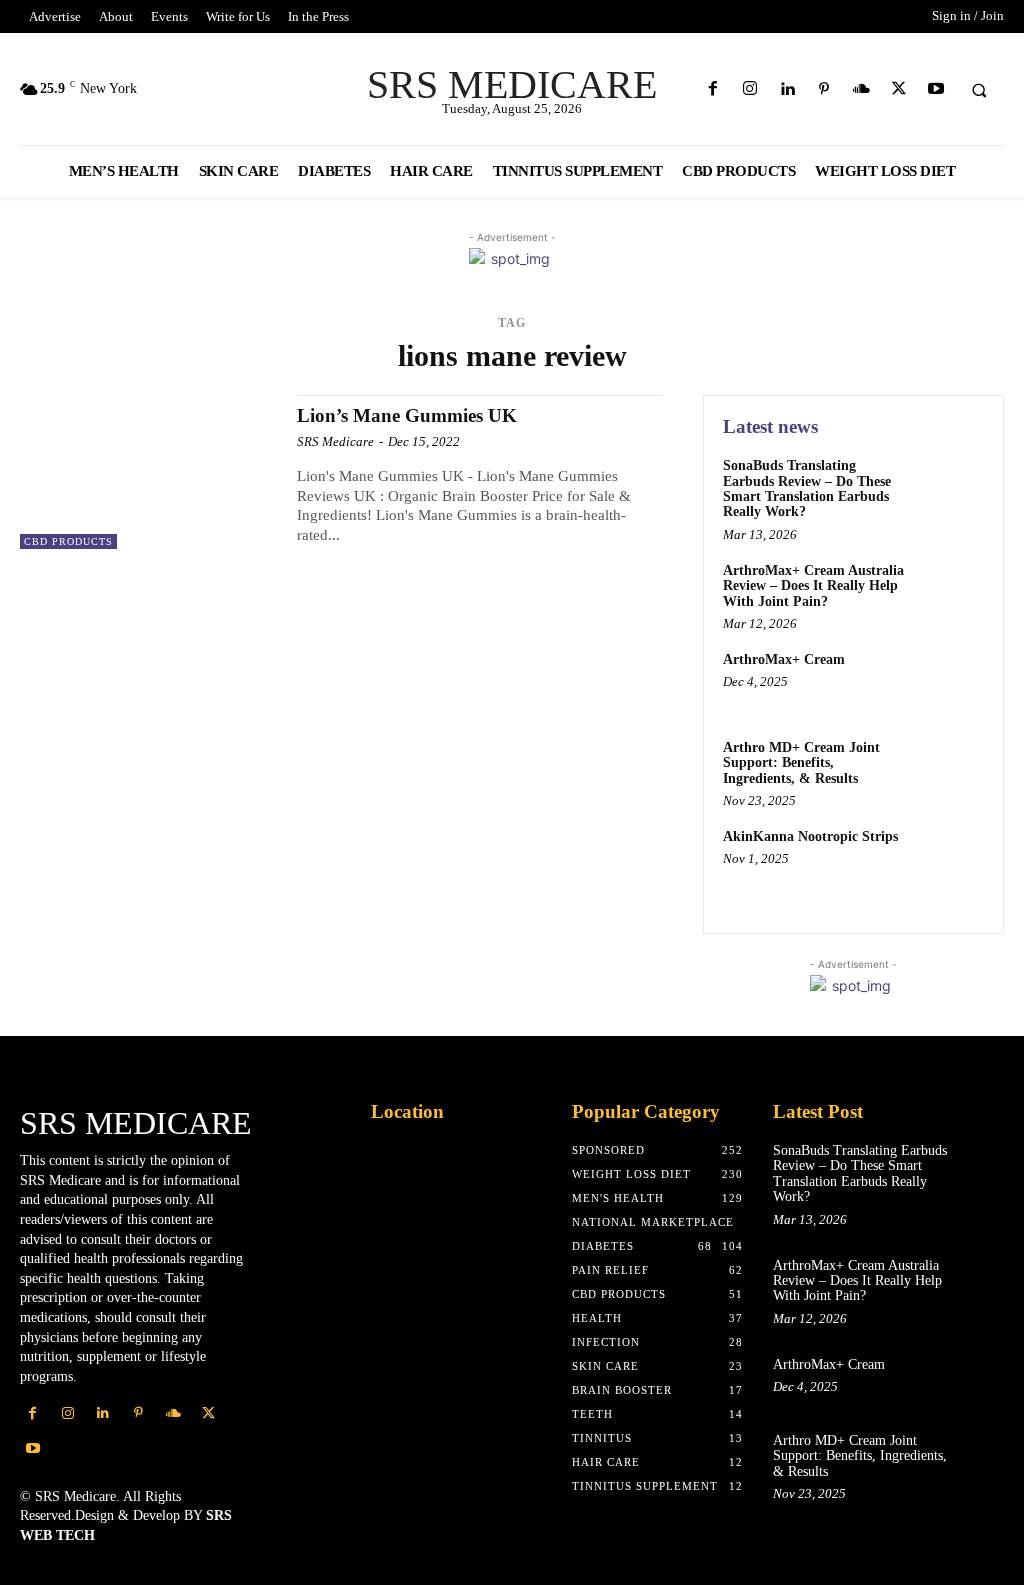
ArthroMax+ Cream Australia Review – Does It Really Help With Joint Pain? (813, 586)
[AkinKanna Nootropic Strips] (950, 859)
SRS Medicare (335, 441)
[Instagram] (749, 89)
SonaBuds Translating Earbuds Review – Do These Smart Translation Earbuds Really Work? (807, 488)
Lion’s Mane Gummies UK (407, 415)
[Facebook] (712, 89)
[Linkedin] (786, 89)
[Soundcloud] (861, 89)
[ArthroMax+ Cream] (950, 682)
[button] (979, 90)
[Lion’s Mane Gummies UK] (148, 472)
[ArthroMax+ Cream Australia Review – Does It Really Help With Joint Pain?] (950, 593)
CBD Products (68, 541)
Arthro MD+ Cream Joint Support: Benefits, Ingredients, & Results (801, 763)
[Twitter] (898, 89)
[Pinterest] (824, 89)
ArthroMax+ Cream (784, 659)
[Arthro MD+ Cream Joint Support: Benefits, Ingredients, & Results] (950, 770)
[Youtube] (935, 89)
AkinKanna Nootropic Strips (810, 836)
